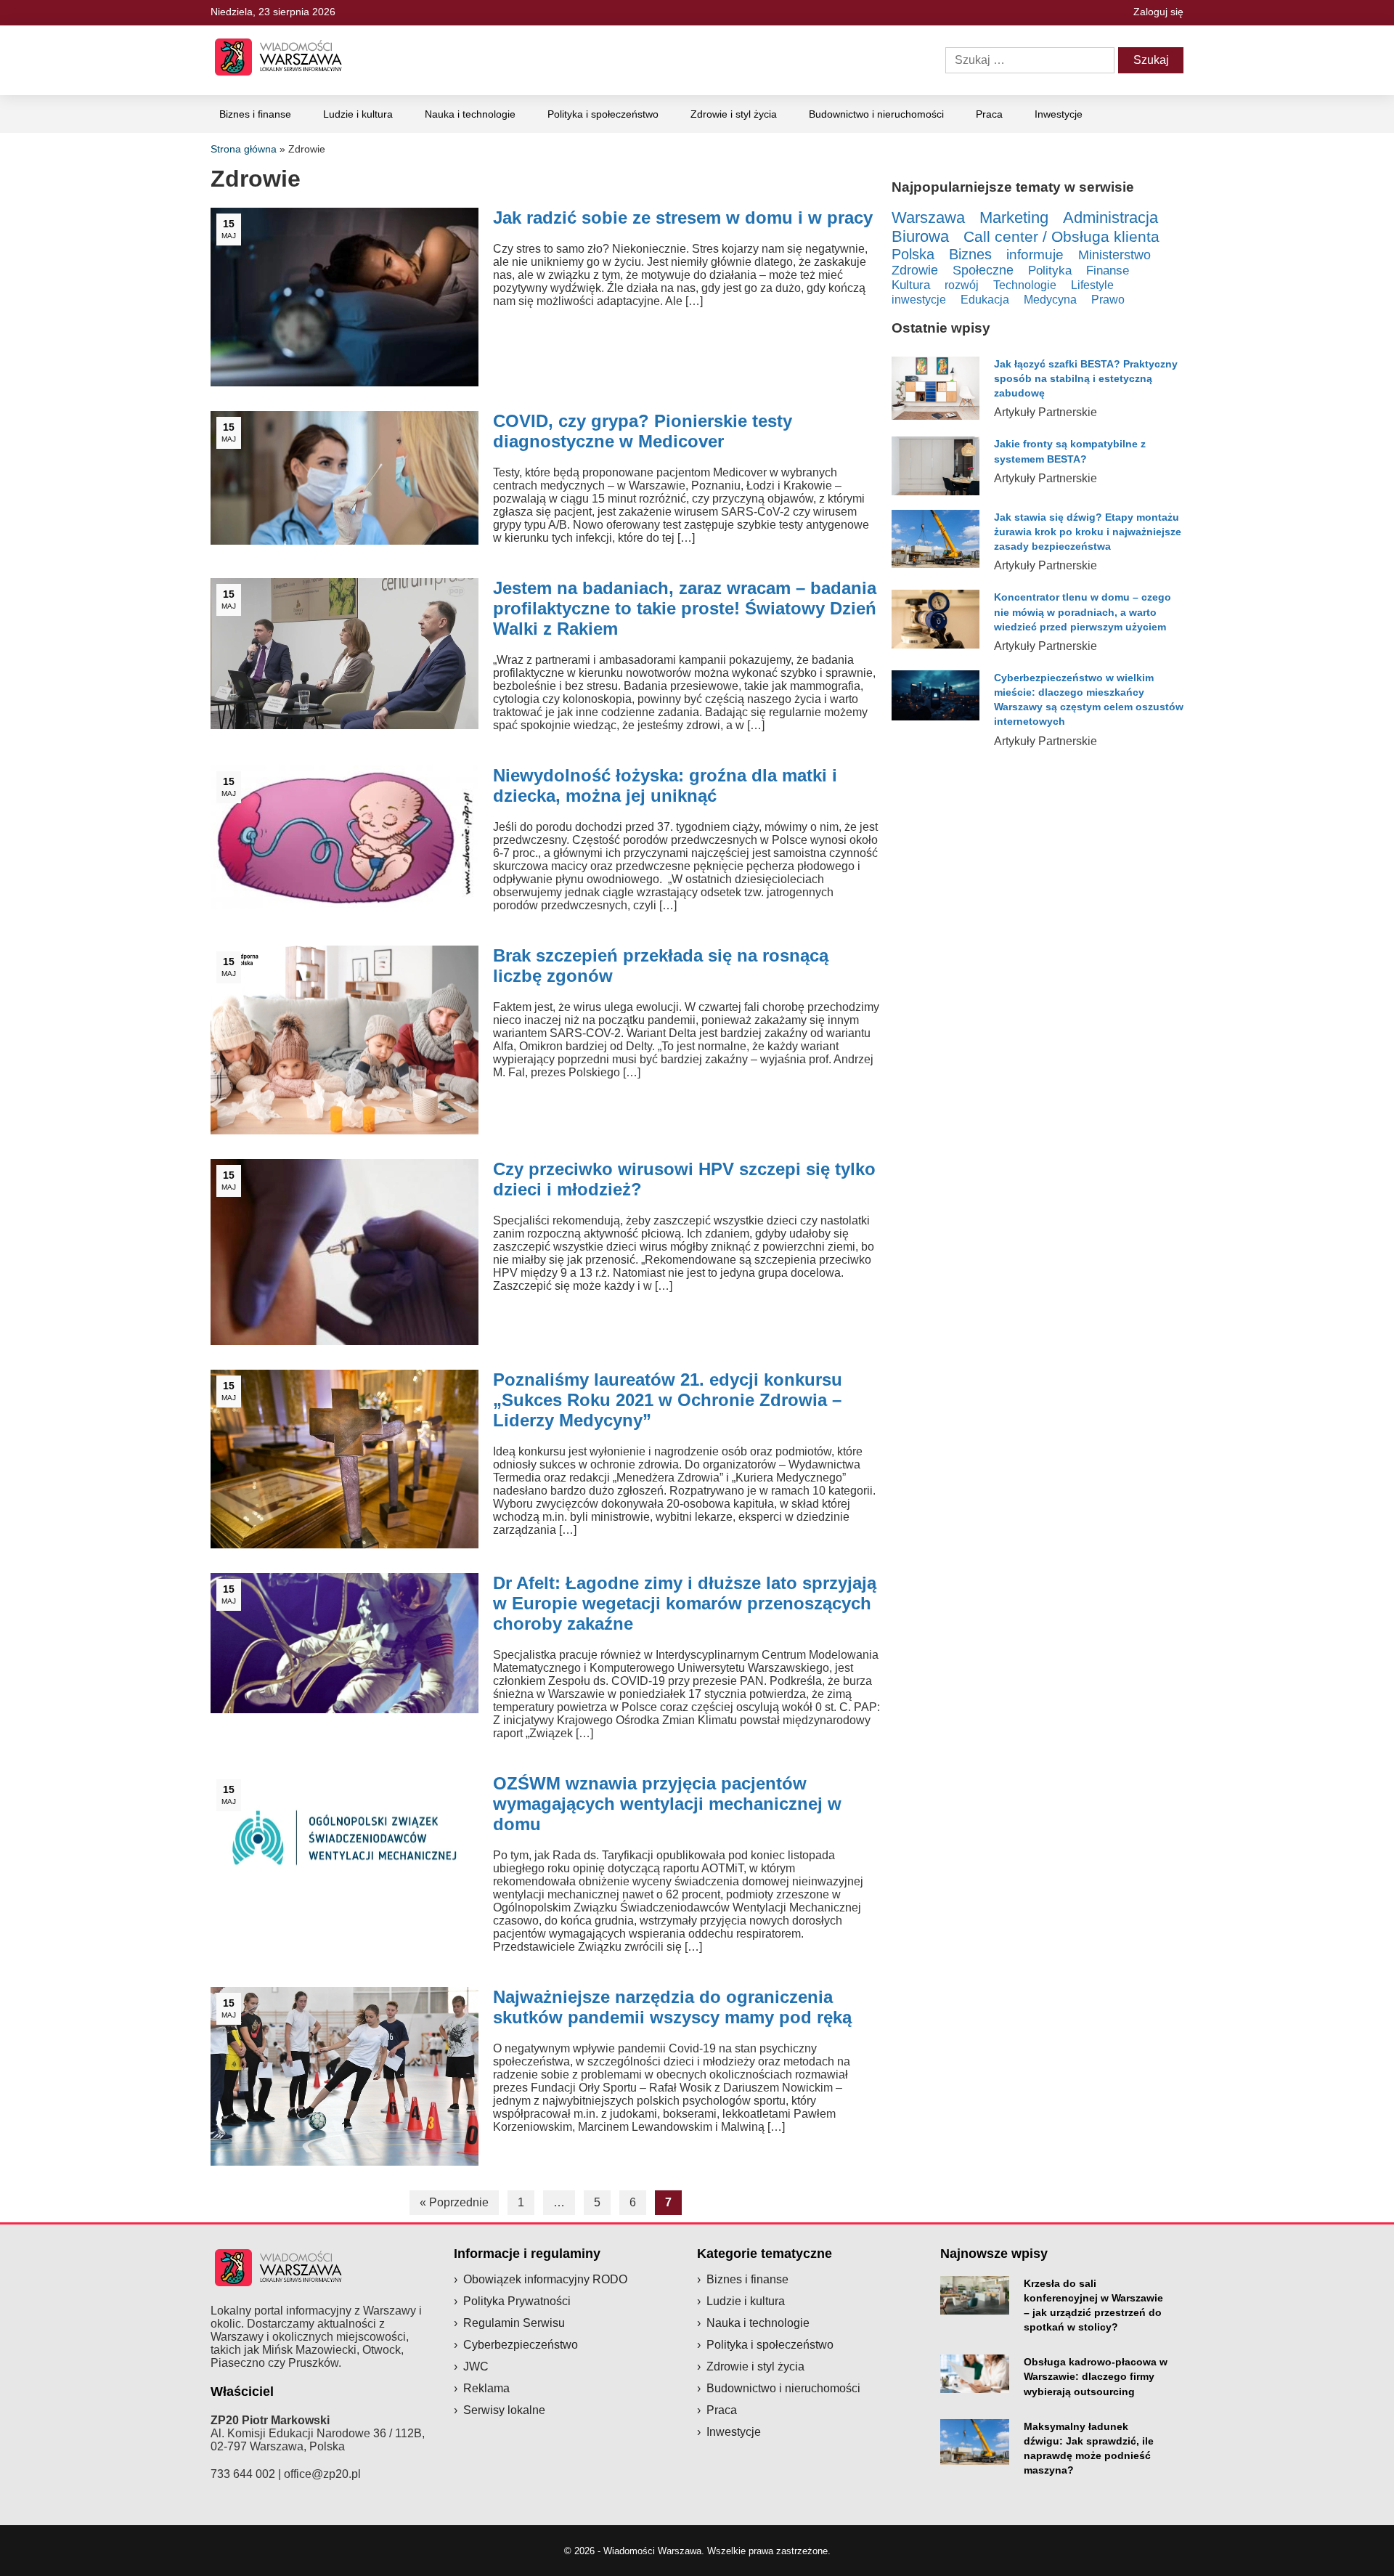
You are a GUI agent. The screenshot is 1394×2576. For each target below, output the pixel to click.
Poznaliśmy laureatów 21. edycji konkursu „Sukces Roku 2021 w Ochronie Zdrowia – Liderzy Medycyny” (668, 1400)
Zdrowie (915, 270)
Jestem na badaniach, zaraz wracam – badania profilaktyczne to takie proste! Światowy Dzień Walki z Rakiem (685, 608)
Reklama (486, 2388)
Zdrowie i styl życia (734, 114)
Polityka (1050, 271)
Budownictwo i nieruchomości (876, 114)
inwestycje (919, 299)
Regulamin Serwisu (514, 2323)
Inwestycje (1059, 114)
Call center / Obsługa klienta (1061, 237)
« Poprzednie (454, 2202)
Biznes (970, 254)
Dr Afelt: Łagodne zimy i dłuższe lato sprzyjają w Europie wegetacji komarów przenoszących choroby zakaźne (685, 1603)
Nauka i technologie (470, 114)
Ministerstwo (1114, 255)
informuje (1035, 255)
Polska (913, 254)
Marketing (1014, 218)
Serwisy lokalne (504, 2410)
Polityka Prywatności (517, 2301)
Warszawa (928, 218)
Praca (989, 114)
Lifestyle (1092, 285)
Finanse (1108, 271)
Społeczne (983, 270)
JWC (476, 2366)
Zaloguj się (1158, 12)
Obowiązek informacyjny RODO (545, 2279)
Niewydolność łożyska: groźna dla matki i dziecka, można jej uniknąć (665, 785)
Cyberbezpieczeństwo (521, 2345)
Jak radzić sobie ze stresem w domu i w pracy (683, 218)
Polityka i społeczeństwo (603, 114)
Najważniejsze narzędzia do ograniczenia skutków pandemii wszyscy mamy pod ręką (672, 2007)
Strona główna (244, 149)
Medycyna (1050, 300)
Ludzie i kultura (358, 114)
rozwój (962, 285)
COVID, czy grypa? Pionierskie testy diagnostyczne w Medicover (643, 431)
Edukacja (985, 299)
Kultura (911, 285)
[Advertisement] (1038, 1424)
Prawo (1108, 300)
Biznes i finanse (255, 114)
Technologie (1025, 285)
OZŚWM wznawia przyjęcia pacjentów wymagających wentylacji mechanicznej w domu (667, 1804)
